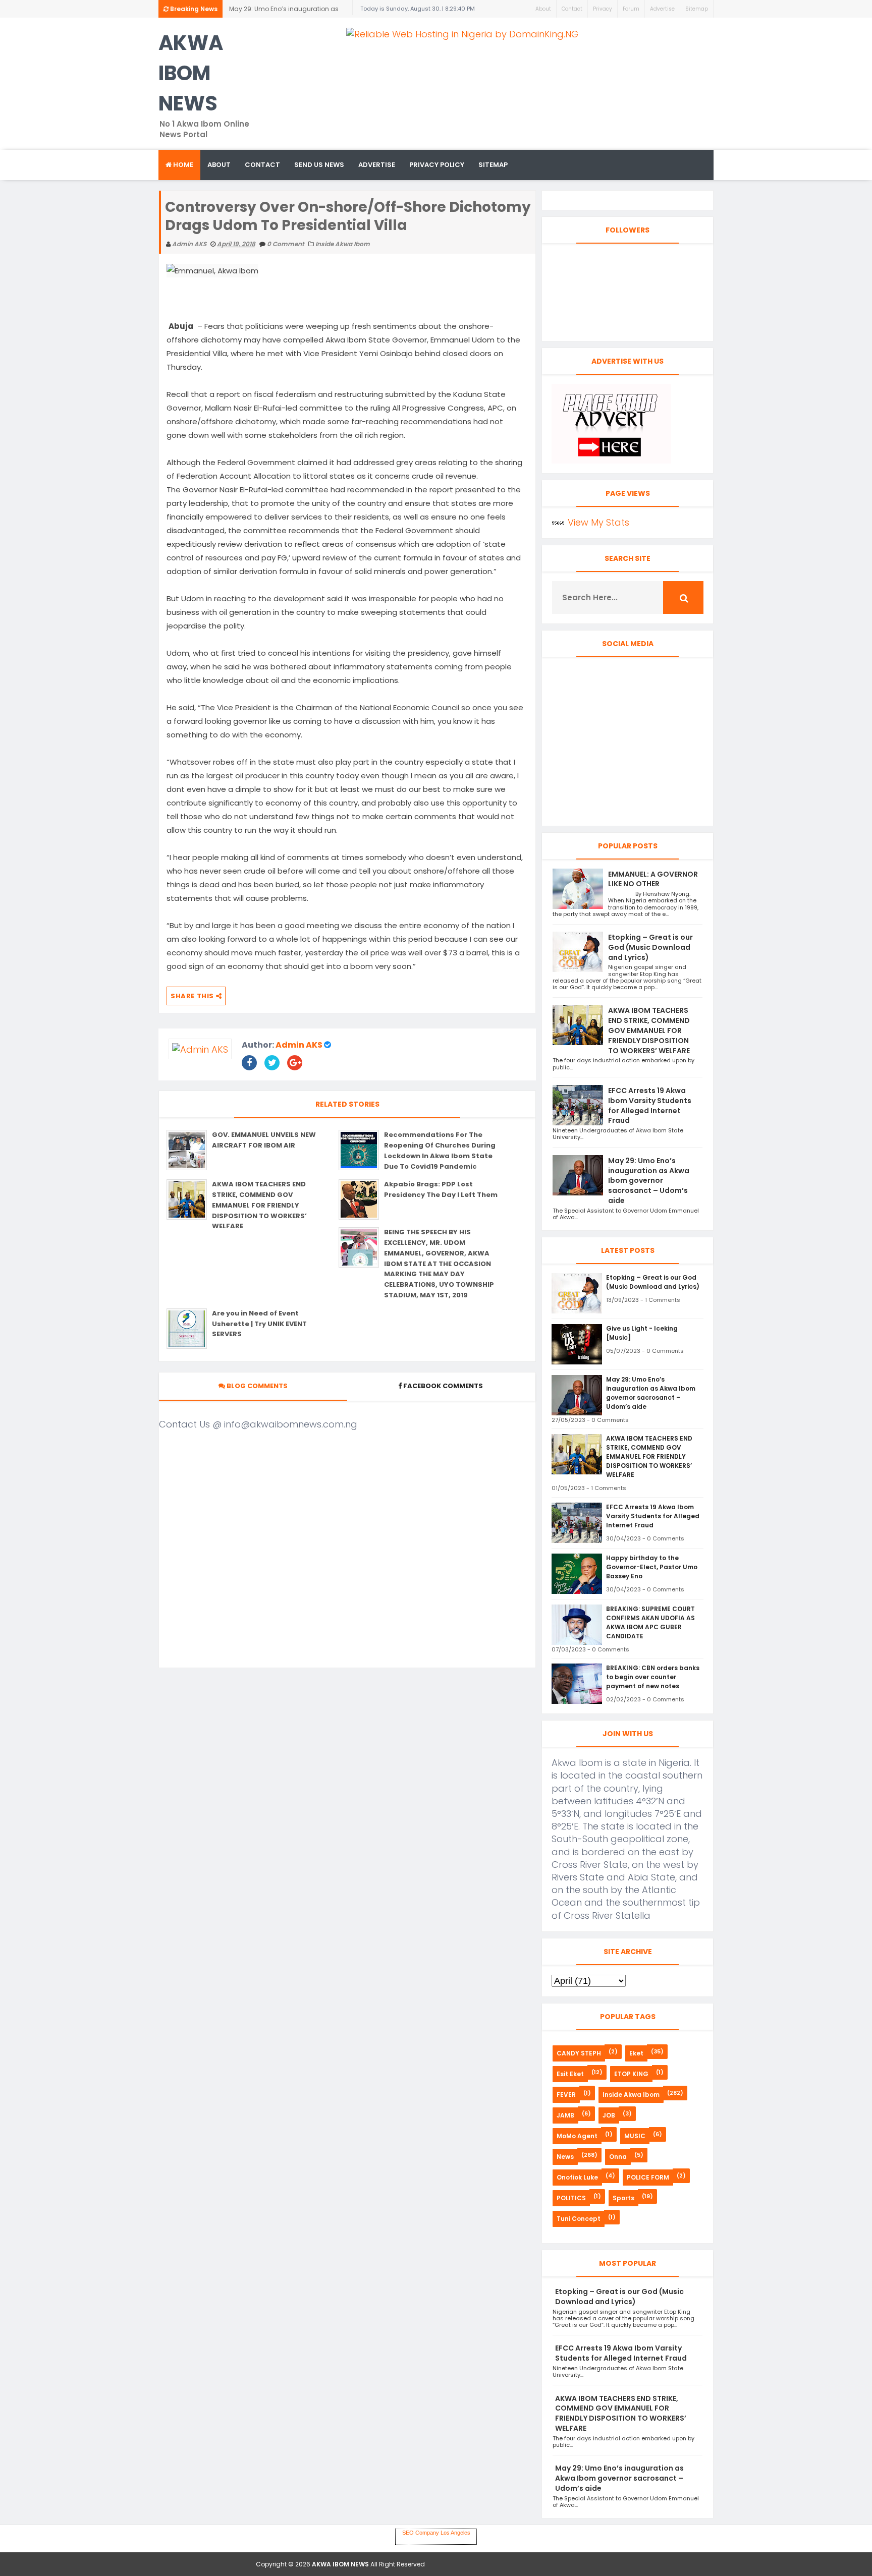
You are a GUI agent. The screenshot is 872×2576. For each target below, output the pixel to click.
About (543, 9)
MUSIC (635, 2136)
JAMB (565, 2115)
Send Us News (319, 165)
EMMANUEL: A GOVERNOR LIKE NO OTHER (653, 879)
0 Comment (286, 244)
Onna (618, 2157)
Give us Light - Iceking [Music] (642, 1333)
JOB (609, 2115)
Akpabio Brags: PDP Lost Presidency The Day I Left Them (441, 1189)
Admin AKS (299, 1045)
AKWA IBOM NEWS (191, 73)
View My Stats (598, 522)
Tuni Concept (579, 2219)
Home (182, 165)
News (565, 2157)
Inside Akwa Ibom (343, 244)
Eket (636, 2053)
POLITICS (571, 2198)
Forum (631, 9)
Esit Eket (570, 2074)
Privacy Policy (437, 165)
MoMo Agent (577, 2136)
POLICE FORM (648, 2177)
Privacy (603, 9)
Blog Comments (256, 1386)
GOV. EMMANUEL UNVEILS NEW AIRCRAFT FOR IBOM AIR (264, 1140)
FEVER (566, 2095)
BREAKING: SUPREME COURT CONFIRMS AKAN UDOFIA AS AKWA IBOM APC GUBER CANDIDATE (650, 1622)
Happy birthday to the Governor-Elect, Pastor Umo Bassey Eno (652, 1567)
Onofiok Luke (577, 2177)
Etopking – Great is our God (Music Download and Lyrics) (650, 947)
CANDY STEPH (579, 2053)
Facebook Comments (443, 1386)
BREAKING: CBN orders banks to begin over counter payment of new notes (653, 1677)
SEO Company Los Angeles (436, 2533)
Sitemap (697, 9)
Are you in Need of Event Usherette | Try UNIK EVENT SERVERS (259, 1324)
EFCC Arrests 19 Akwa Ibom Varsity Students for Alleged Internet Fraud (650, 1105)
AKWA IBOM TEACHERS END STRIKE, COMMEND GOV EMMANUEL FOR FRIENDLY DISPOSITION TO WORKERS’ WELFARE (282, 11)
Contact (572, 9)
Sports (623, 2198)
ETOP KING (631, 2074)
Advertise (662, 9)
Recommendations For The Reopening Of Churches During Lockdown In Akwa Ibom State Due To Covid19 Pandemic (440, 1150)
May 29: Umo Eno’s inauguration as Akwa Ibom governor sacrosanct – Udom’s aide (649, 1181)
